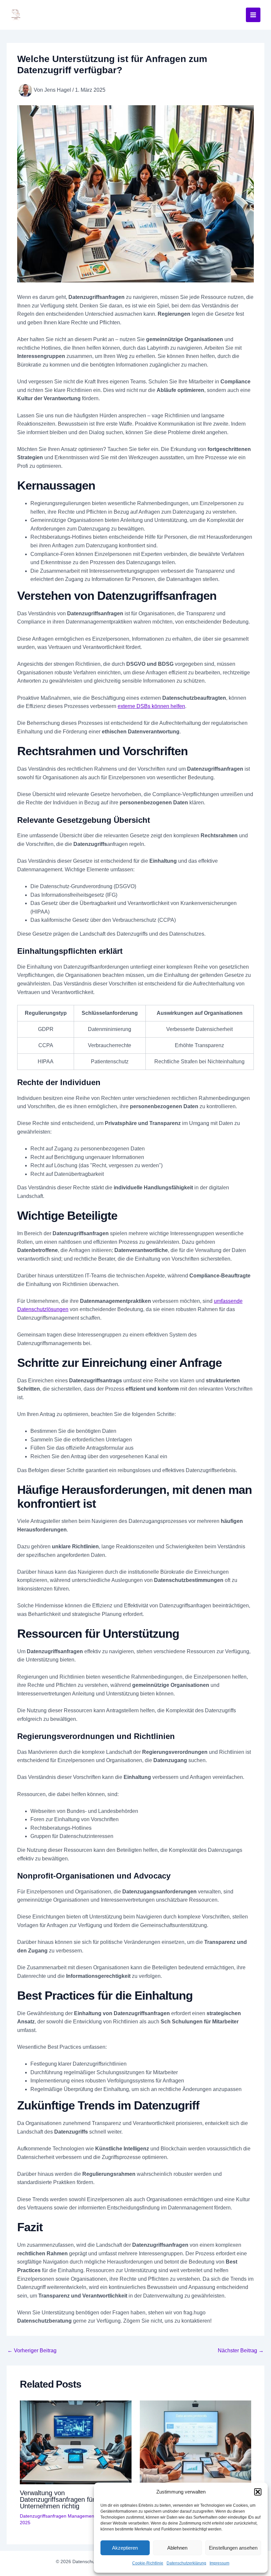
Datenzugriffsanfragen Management (58, 2516)
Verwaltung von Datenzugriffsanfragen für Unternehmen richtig (57, 2499)
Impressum (219, 2563)
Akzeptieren (125, 2548)
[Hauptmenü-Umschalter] (253, 15)
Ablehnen (177, 2548)
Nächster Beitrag (241, 2351)
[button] (258, 2492)
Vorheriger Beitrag (32, 2351)
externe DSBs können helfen (151, 706)
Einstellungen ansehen (233, 2548)
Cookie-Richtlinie (148, 2563)
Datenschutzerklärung (186, 2563)
